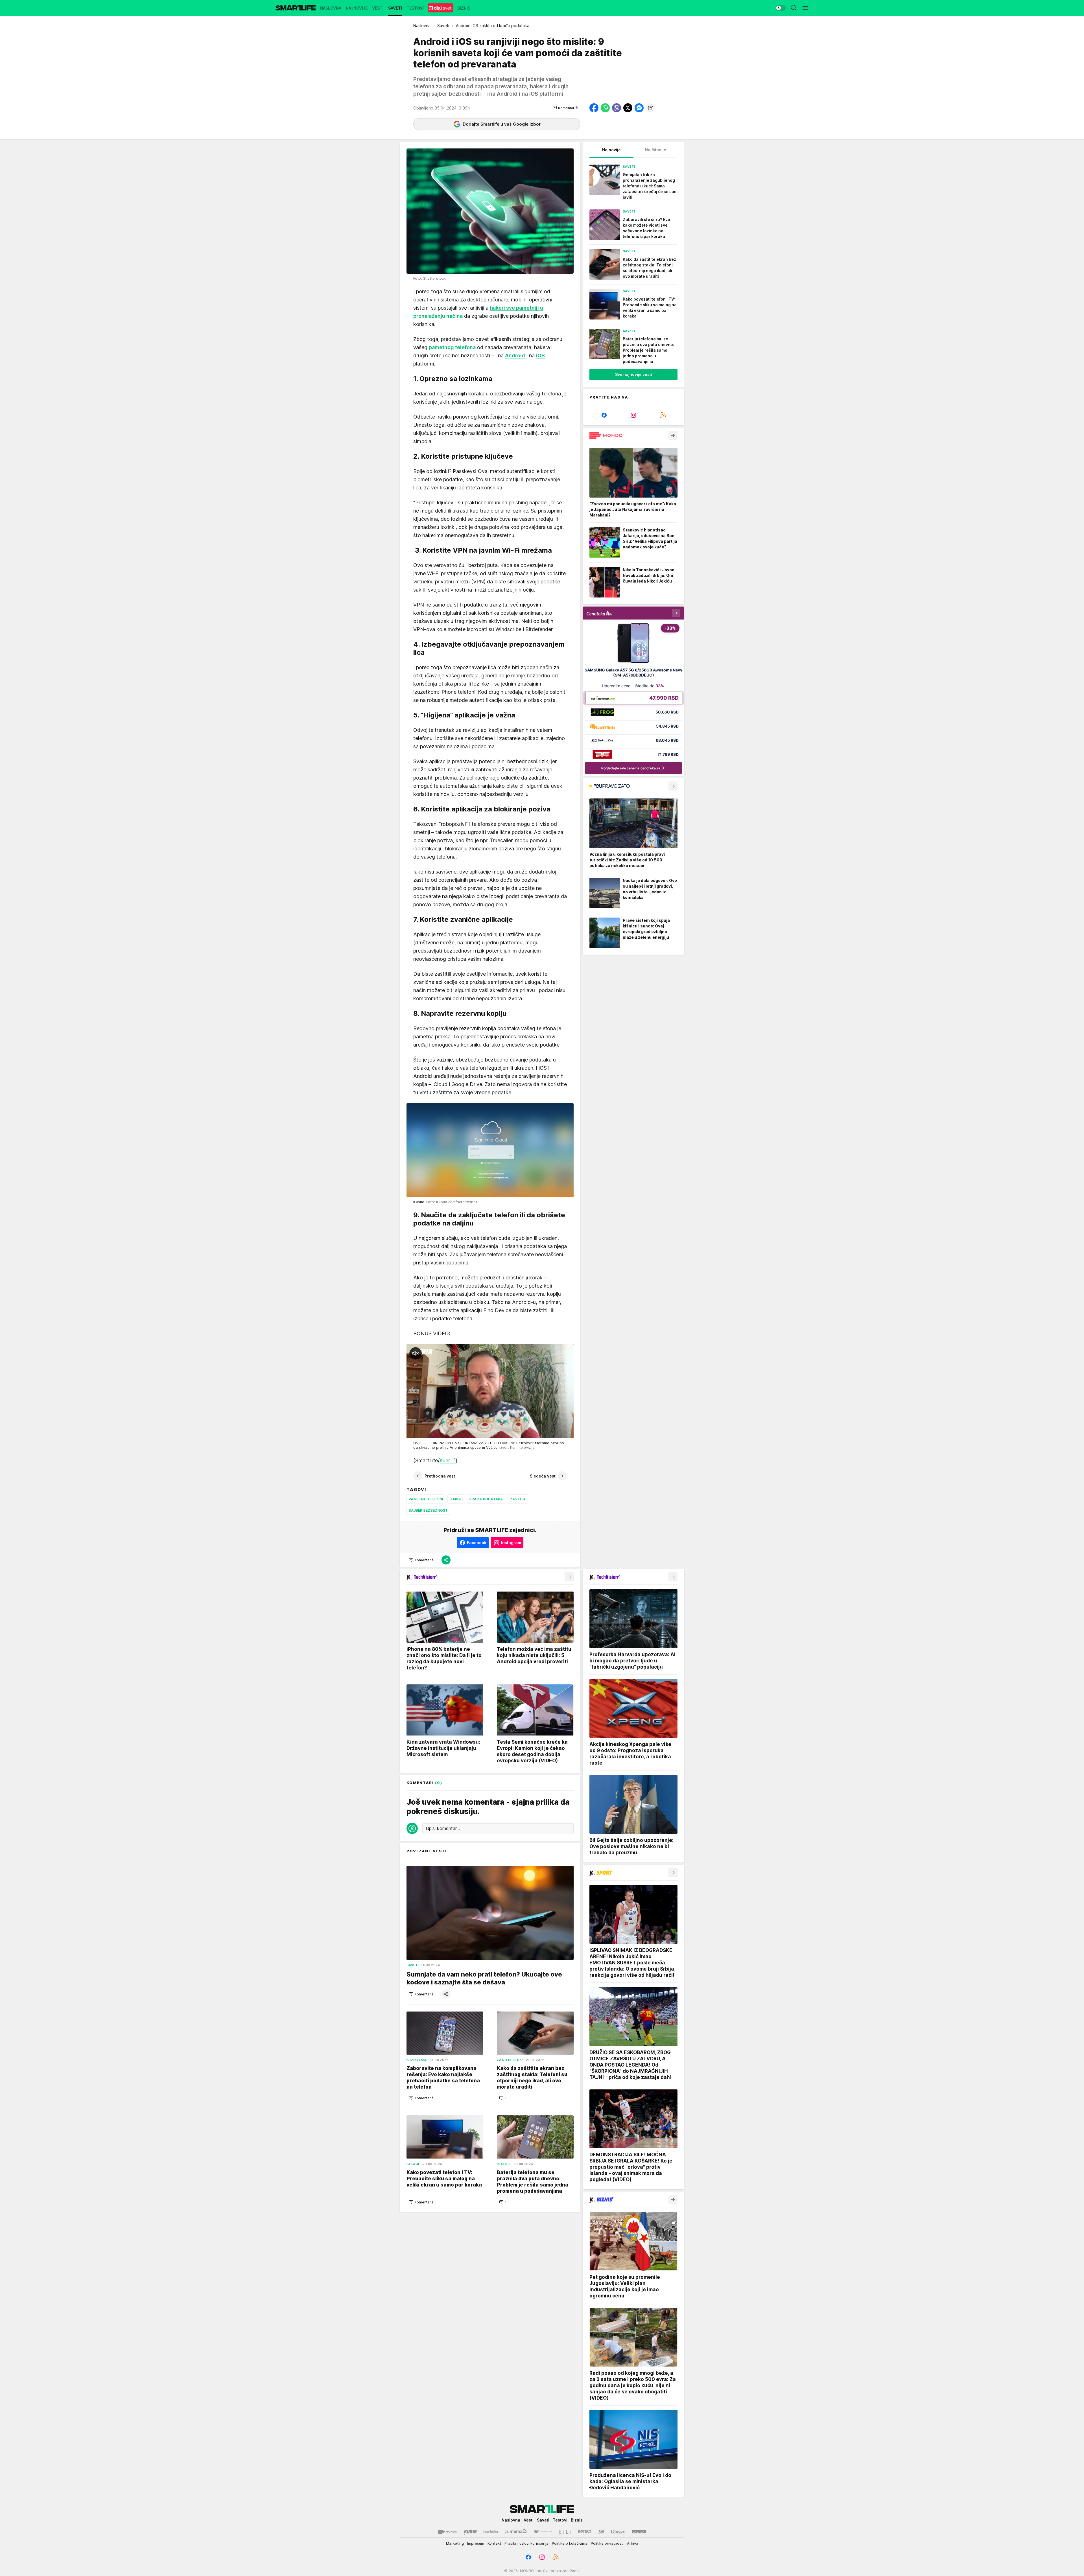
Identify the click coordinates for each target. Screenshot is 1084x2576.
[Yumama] (516, 2532)
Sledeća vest (543, 1476)
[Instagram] (633, 415)
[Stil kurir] (601, 2532)
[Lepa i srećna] (491, 2532)
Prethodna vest (440, 1476)
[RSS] (663, 415)
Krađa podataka (486, 1499)
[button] (565, 108)
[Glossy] (618, 2532)
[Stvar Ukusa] (543, 2532)
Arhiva (633, 2543)
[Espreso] (639, 2532)
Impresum (476, 2543)
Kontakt (494, 2543)
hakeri (456, 1499)
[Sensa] (585, 2532)
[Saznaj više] (673, 435)
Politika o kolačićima (570, 2543)
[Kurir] (470, 2532)
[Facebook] (604, 415)
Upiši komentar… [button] (443, 1829)
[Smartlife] (296, 8)
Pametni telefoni (426, 1499)
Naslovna (422, 26)
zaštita (518, 1499)
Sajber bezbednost (428, 1510)
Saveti (443, 26)
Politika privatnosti (607, 2543)
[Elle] (565, 2532)
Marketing (455, 2543)
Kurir (445, 1460)
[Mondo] (447, 2532)
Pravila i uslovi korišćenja (526, 2543)
